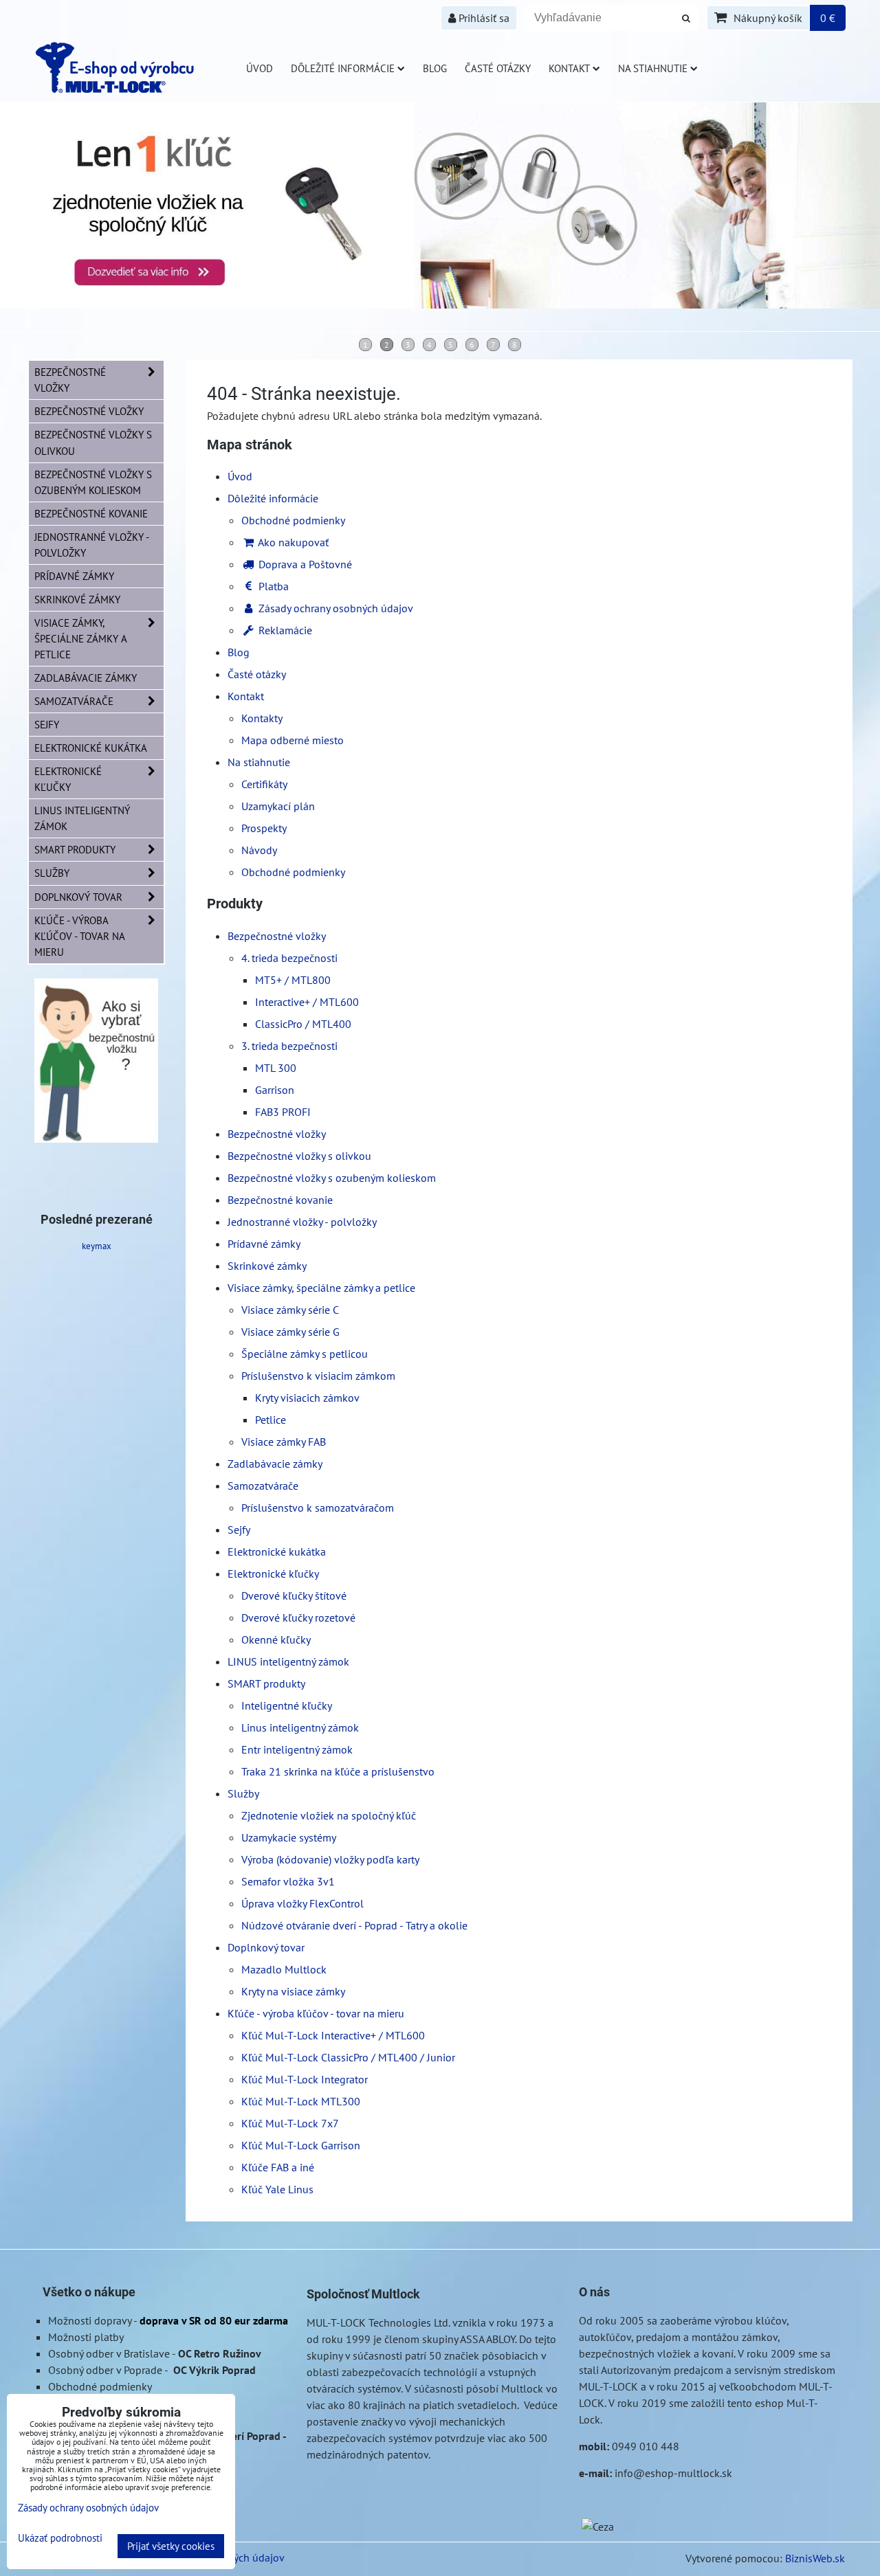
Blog (435, 68)
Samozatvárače (263, 1486)
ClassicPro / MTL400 (303, 1024)
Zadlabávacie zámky (275, 1464)
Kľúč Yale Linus (277, 2189)
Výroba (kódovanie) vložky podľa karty (330, 1859)
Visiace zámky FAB (284, 1442)
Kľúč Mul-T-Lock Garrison (301, 2145)
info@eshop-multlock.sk (673, 2473)
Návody (259, 850)
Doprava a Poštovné (304, 564)
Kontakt (569, 68)
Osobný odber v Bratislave (109, 2353)
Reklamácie (284, 630)
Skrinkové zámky (267, 1266)
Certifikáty (264, 784)
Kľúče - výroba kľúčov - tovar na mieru (316, 2013)
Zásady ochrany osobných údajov (334, 608)
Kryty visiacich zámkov (307, 1398)
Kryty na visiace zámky (293, 1991)
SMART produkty (266, 1683)
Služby (243, 1793)
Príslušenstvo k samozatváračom (318, 1508)
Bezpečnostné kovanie (280, 1200)
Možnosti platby (86, 2337)
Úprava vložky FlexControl (302, 1903)
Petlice (271, 1420)
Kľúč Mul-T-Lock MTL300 (301, 2101)
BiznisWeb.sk (815, 2558)
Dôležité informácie (343, 68)
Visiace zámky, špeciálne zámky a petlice (321, 1288)
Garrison (275, 1090)
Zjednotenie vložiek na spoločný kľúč (329, 1815)
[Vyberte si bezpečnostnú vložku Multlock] (96, 1139)
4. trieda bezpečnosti (289, 958)
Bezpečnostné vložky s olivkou (299, 1156)
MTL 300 (276, 1068)
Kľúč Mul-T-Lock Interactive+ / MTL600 (333, 2035)
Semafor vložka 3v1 (288, 1881)
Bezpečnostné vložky (277, 936)
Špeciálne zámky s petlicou (305, 1354)
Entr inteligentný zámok (297, 1749)
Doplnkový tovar (266, 1947)
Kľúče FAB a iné (278, 2167)
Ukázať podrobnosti (60, 2539)
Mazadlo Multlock (284, 1969)
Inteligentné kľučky (287, 1705)
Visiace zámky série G (290, 1332)
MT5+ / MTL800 (293, 980)
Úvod (260, 68)
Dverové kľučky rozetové (298, 1617)
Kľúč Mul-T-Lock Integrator (305, 2079)
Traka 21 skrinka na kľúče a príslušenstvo (338, 1771)
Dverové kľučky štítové (294, 1595)
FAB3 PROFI (283, 1112)
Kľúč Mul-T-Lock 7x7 (290, 2123)
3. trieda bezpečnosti (289, 1046)
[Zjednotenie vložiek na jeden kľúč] (440, 304)
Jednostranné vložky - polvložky (302, 1222)
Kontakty (262, 718)
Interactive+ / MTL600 (307, 1002)
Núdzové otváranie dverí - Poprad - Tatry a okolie (354, 1925)
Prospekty (264, 828)
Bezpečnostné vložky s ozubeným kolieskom (332, 1178)
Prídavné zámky (264, 1244)
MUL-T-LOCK (336, 2322)
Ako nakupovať (292, 542)
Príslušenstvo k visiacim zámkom (318, 1376)
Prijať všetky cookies (171, 2546)
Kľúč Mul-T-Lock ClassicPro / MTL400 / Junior (348, 2057)
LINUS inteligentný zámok (288, 1661)
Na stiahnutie (653, 68)
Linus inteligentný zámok (300, 1727)
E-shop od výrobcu (132, 67)
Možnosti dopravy (90, 2320)
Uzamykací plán (278, 806)
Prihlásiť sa (483, 18)
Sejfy (239, 1530)
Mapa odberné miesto (293, 740)
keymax (97, 1246)
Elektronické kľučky (273, 1573)
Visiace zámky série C (290, 1310)
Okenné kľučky (276, 1639)
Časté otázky (498, 68)
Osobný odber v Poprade (105, 2370)
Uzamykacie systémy (289, 1837)
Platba (272, 586)
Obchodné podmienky (293, 520)
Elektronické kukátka (277, 1552)
